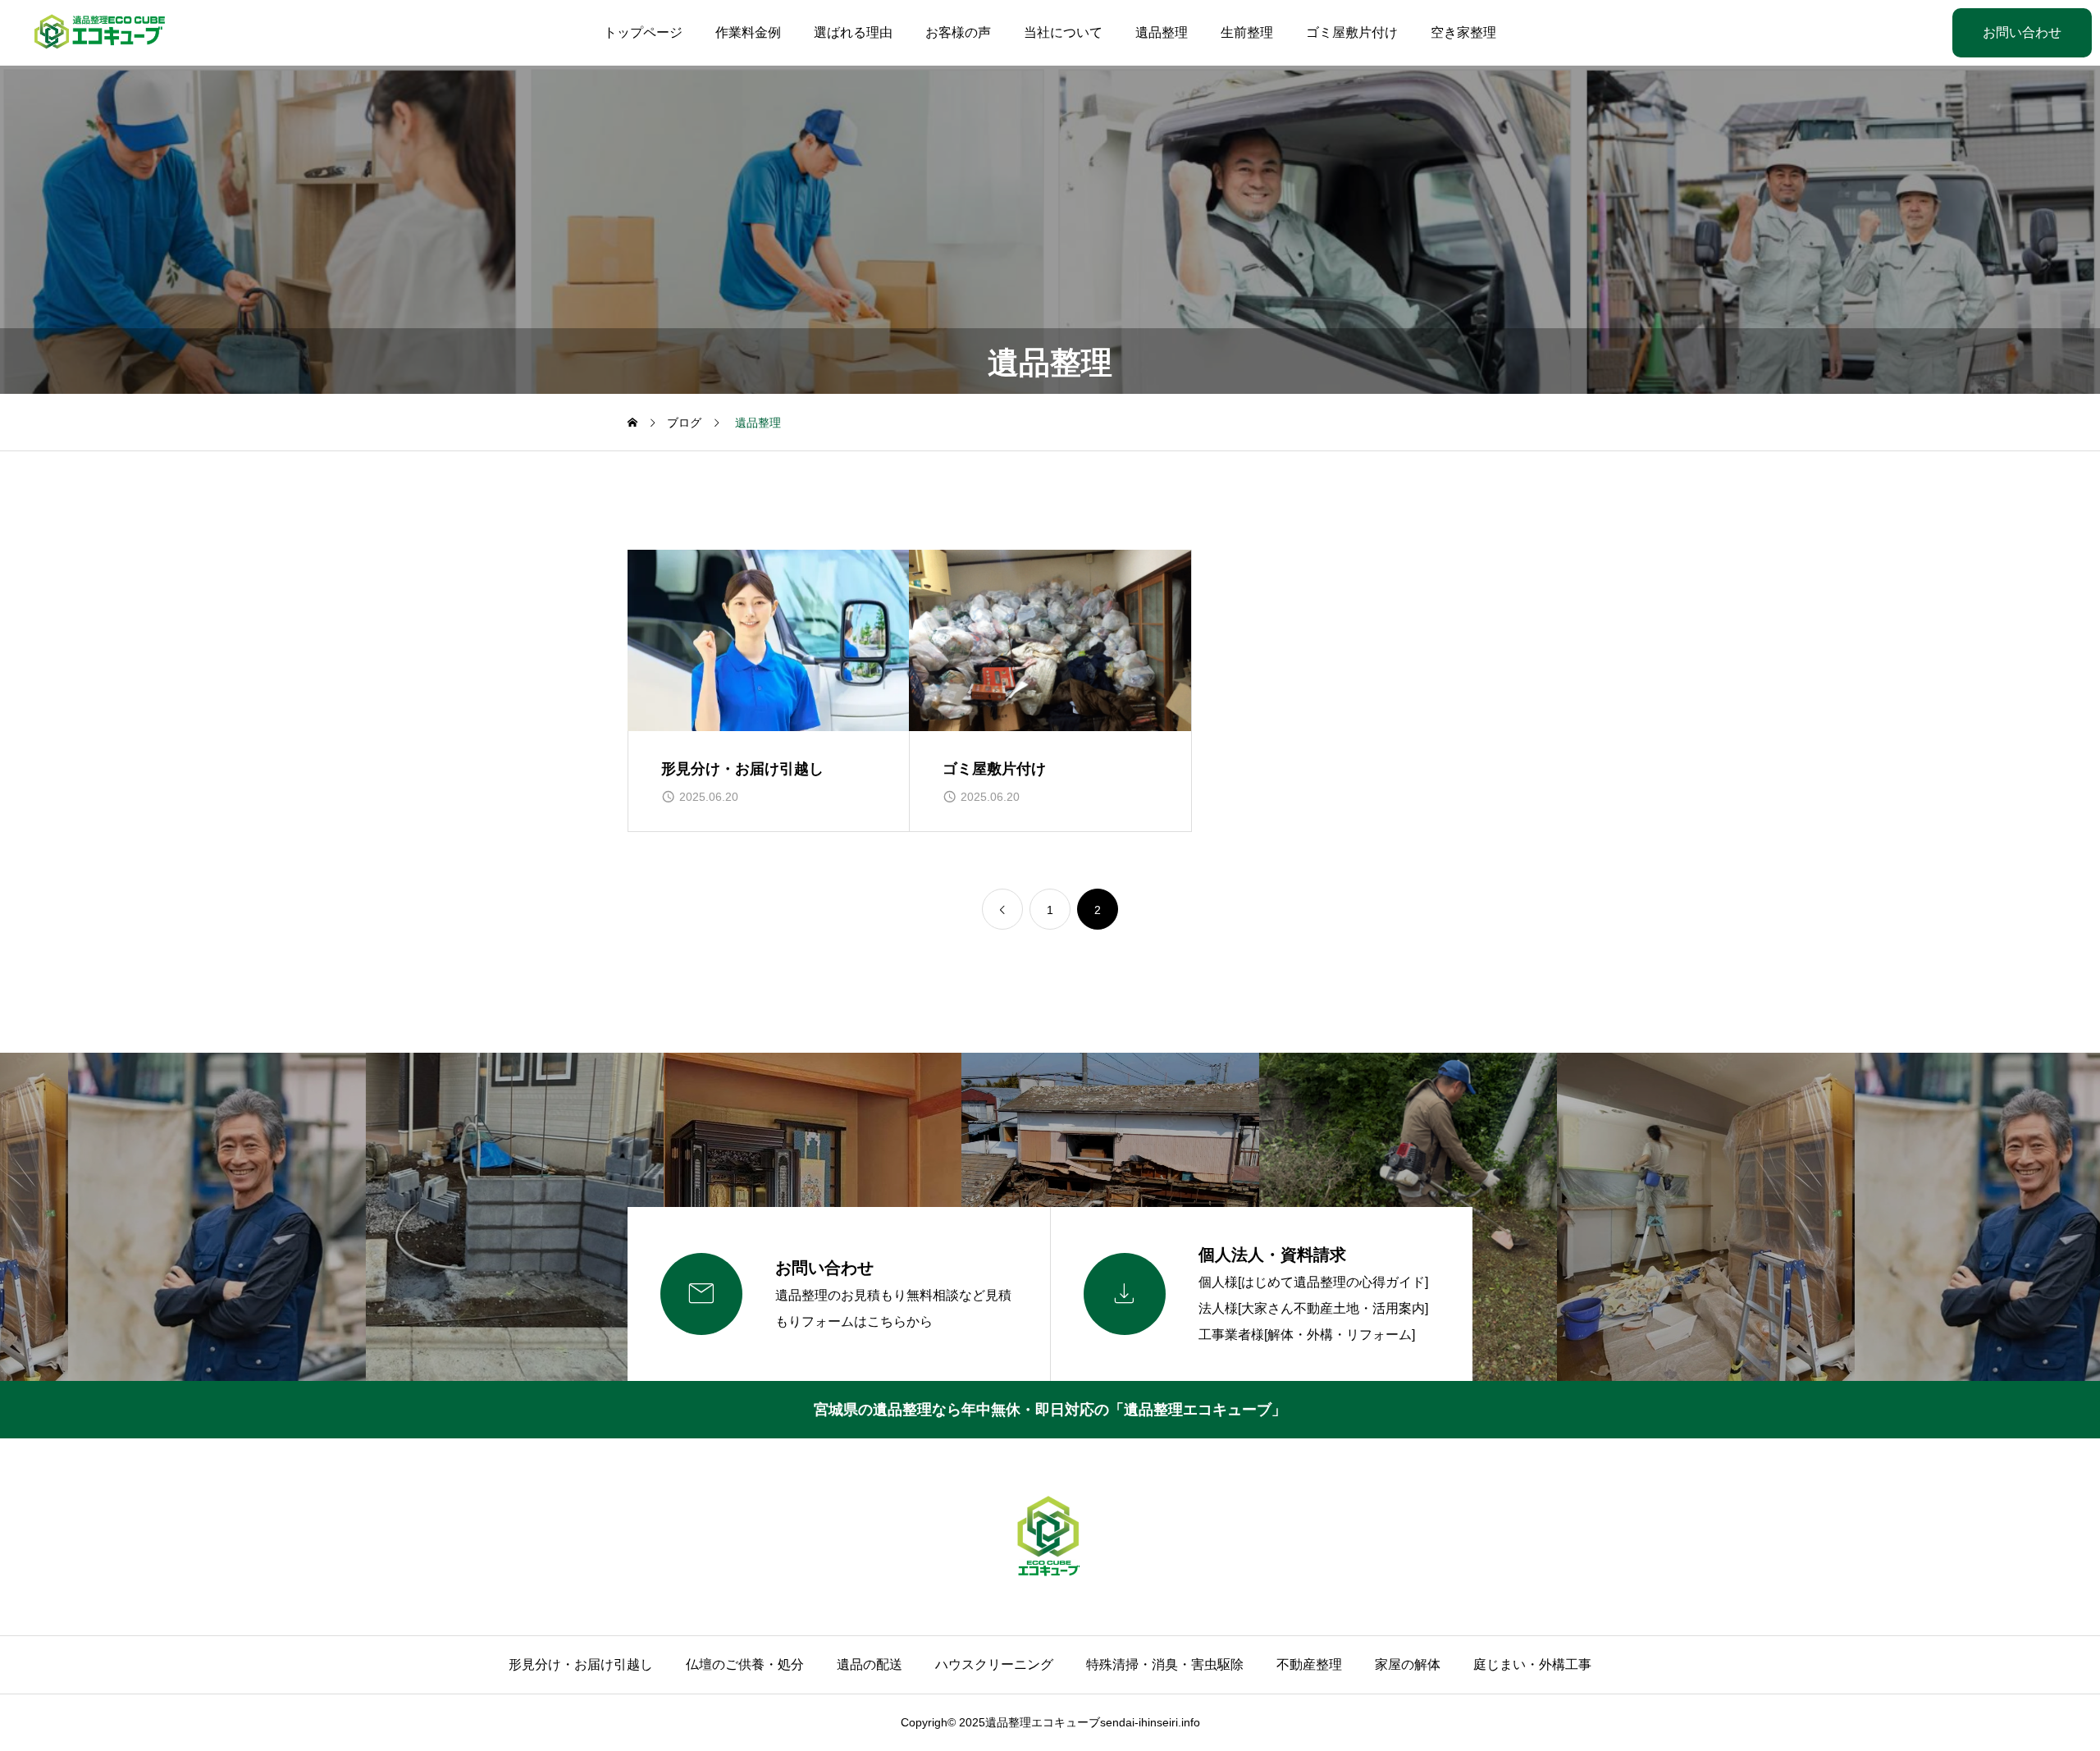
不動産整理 (1309, 1664)
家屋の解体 (1408, 1664)
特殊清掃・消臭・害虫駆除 (1165, 1664)
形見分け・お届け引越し (581, 1664)
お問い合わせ (2022, 32)
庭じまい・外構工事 (1532, 1664)
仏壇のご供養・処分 (745, 1664)
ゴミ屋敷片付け (1352, 32)
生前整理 (1247, 32)
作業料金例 (748, 32)
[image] (769, 640)
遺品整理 (1162, 32)
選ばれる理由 (853, 32)
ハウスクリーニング (994, 1664)
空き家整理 (1463, 32)
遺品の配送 (870, 1664)
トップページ (643, 32)
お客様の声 (958, 32)
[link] (1002, 909)
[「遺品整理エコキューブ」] (100, 33)
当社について (1063, 32)
